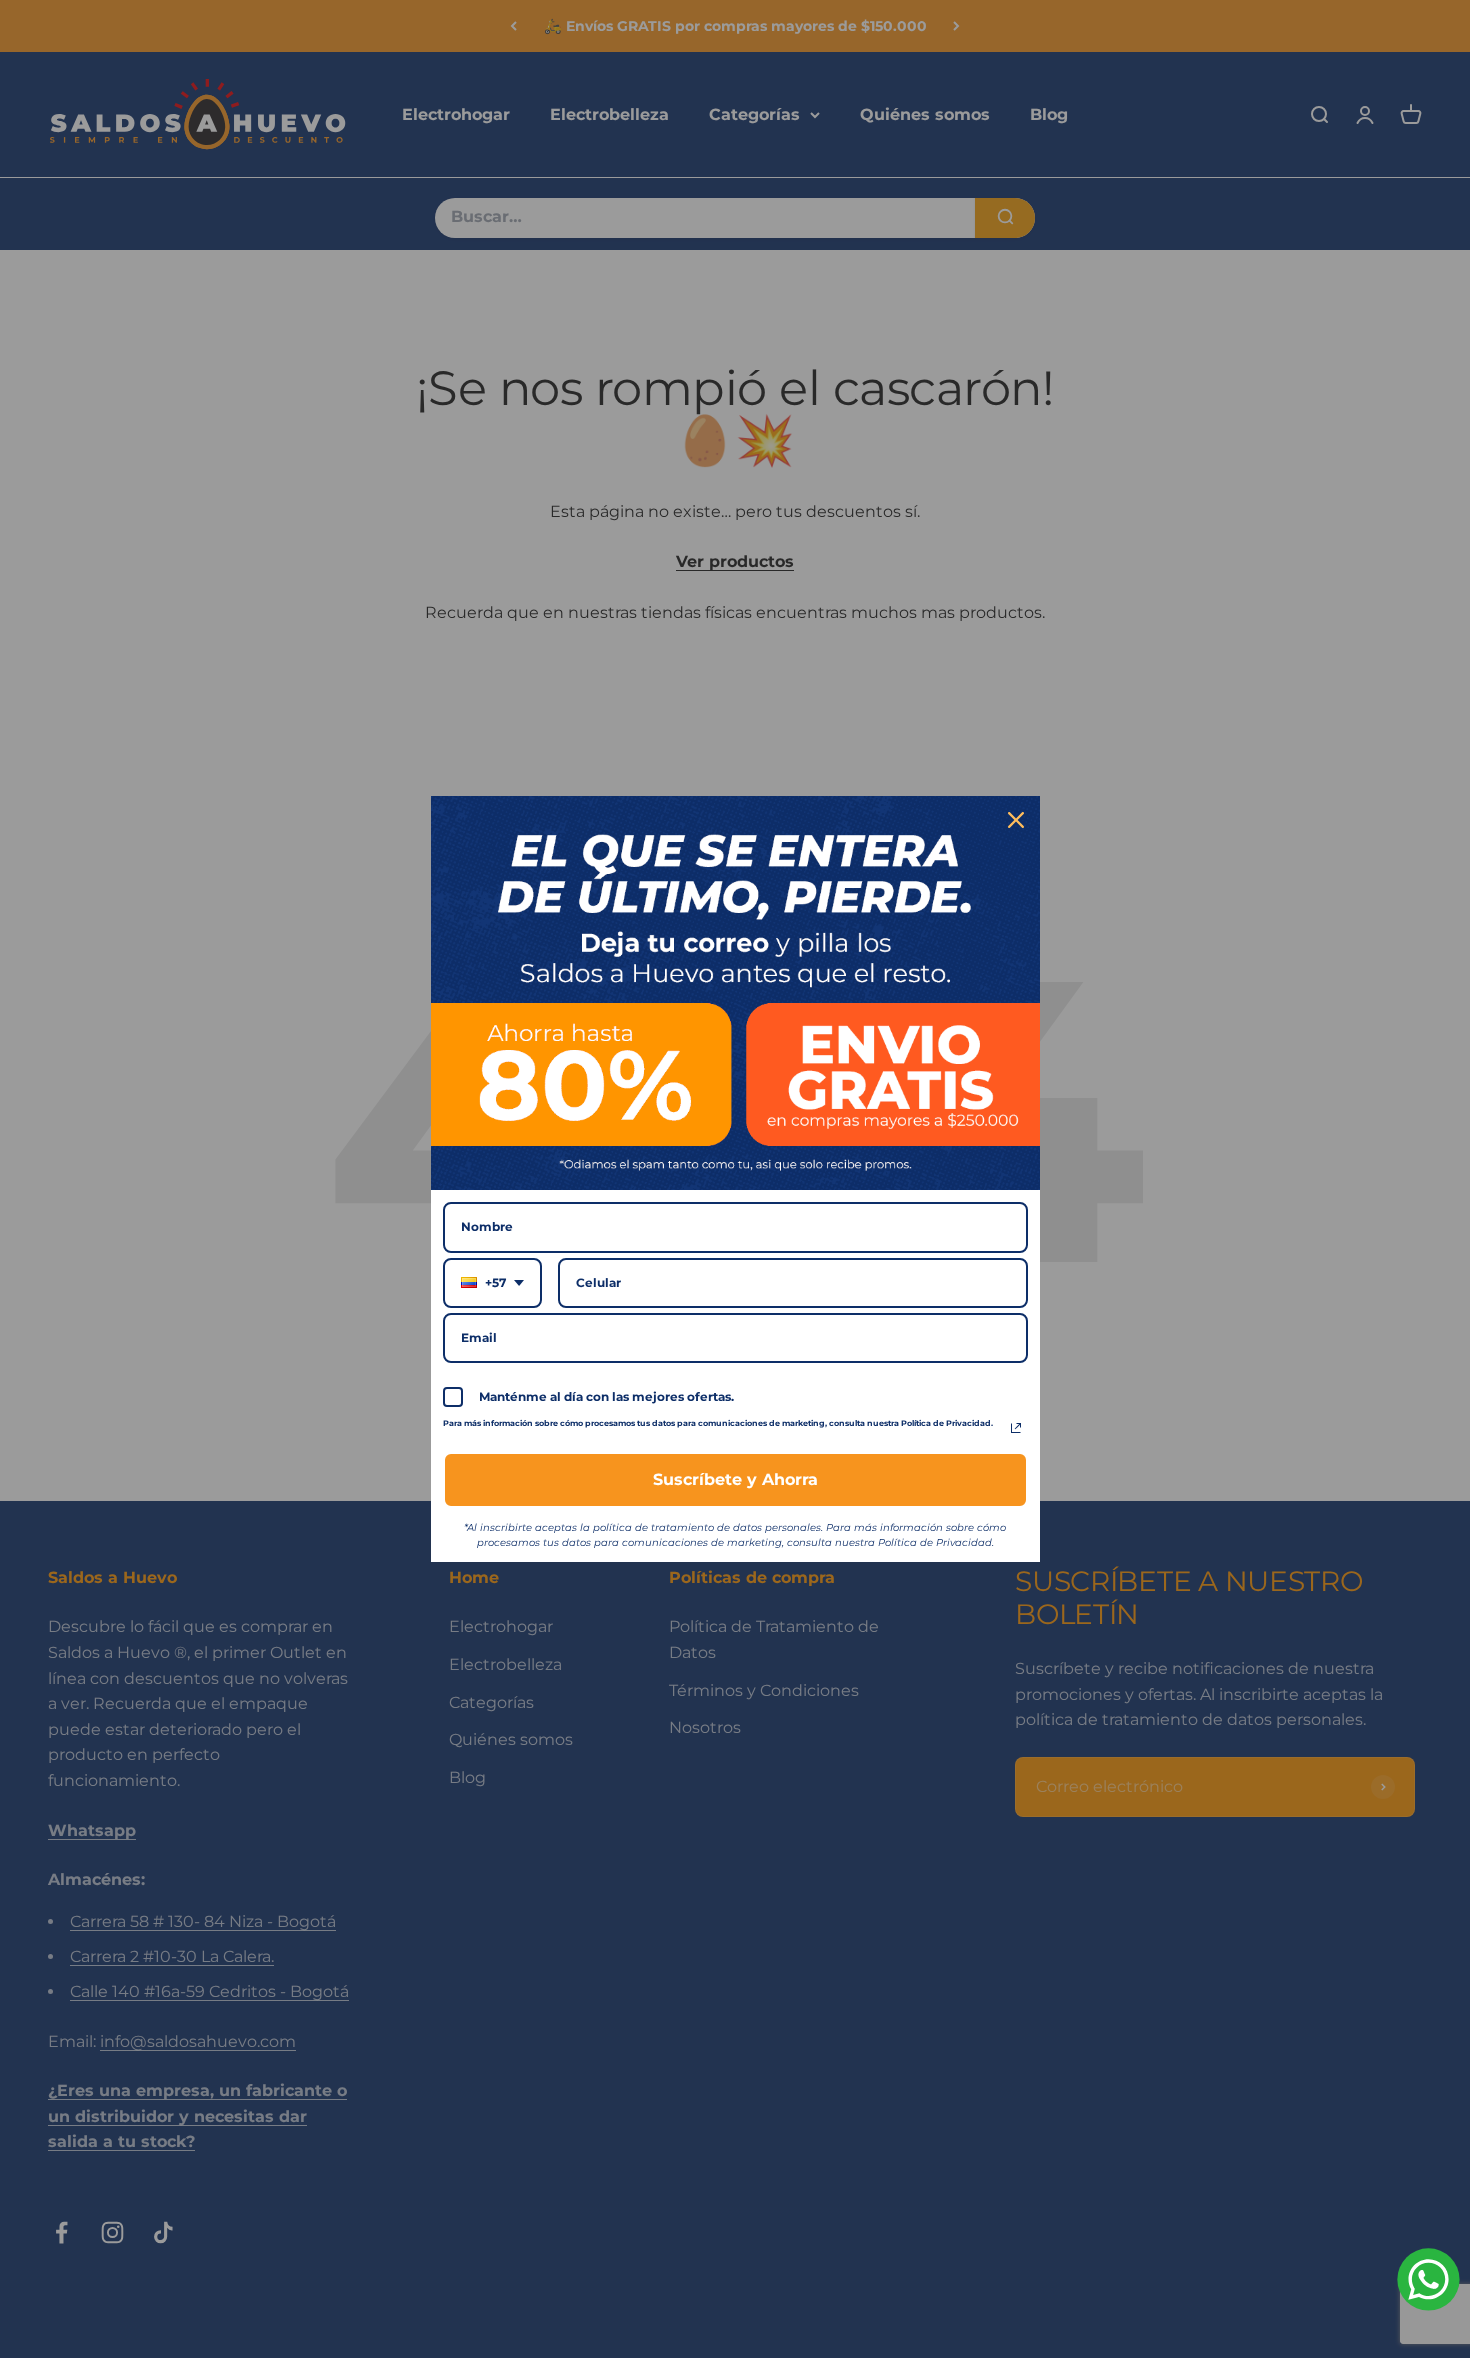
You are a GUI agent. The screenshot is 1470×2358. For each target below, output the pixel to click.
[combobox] (492, 1283)
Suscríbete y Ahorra (735, 1479)
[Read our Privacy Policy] (1016, 1428)
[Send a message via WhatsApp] (1428, 2279)
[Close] (1016, 820)
